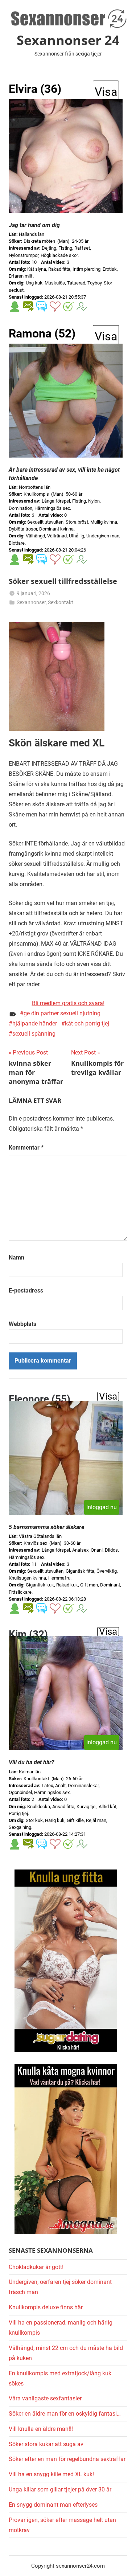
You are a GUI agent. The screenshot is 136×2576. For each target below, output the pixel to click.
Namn (17, 1258)
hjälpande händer (35, 1023)
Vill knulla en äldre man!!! (41, 2429)
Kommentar (26, 1148)
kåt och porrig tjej (87, 1023)
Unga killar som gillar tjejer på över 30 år (60, 2489)
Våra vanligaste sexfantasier (45, 2398)
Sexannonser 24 (68, 40)
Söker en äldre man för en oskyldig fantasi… (65, 2414)
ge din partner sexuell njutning (62, 1013)
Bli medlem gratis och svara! (68, 1003)
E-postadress (26, 1291)
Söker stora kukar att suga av (46, 2444)
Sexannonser (31, 602)
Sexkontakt (61, 602)
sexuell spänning (34, 1034)
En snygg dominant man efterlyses (53, 2505)
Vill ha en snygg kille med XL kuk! (51, 2474)
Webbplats (22, 1324)
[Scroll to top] (123, 2563)
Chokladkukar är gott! (36, 2267)
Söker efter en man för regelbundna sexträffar (67, 2459)
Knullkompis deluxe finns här (46, 2307)
